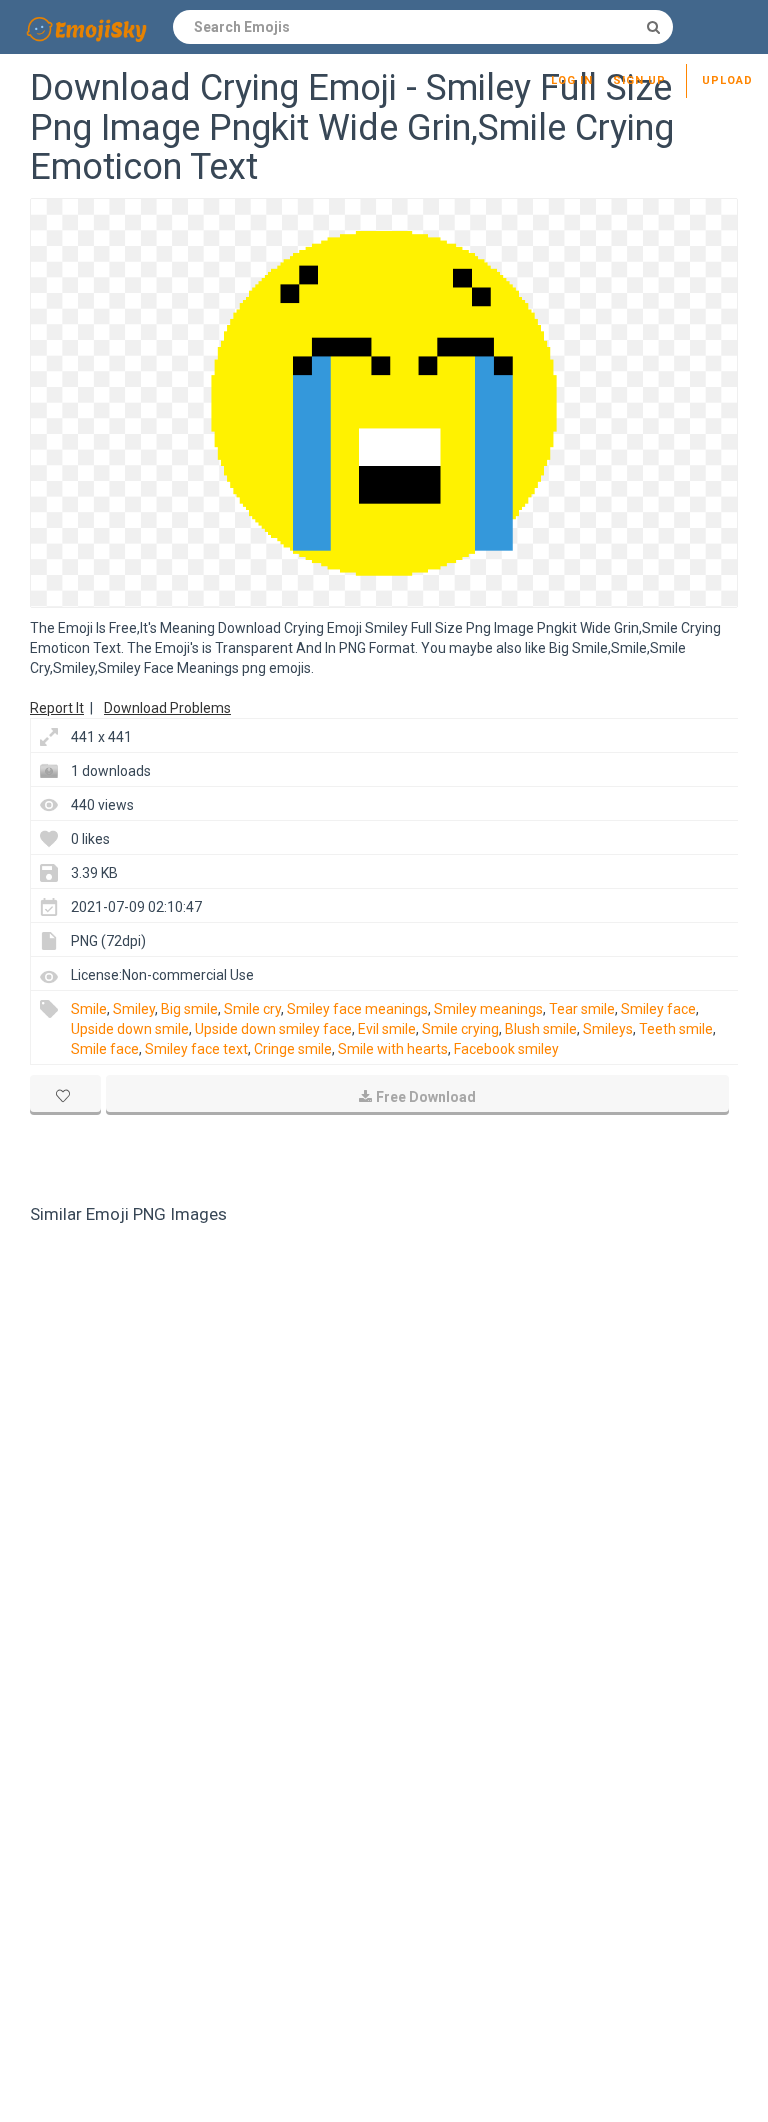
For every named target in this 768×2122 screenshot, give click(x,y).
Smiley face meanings (357, 1009)
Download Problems (167, 708)
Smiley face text (196, 1049)
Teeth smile (676, 1029)
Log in (572, 80)
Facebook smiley (506, 1049)
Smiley (134, 1009)
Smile (89, 1009)
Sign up (639, 80)
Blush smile (541, 1029)
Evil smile (387, 1029)
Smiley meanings (488, 1009)
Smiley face (658, 1009)
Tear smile (582, 1009)
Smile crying (460, 1029)
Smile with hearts (393, 1049)
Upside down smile (130, 1029)
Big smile (189, 1009)
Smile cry (252, 1009)
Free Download (426, 1097)
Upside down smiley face (273, 1029)
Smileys (608, 1029)
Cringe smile (293, 1049)
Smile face (105, 1049)
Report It (57, 708)
